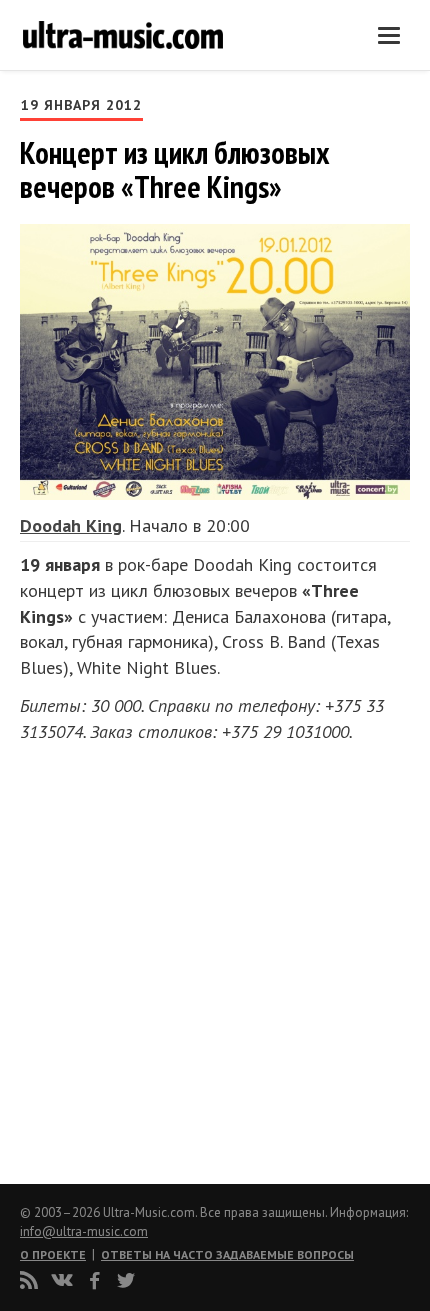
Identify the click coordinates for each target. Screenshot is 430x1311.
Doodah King (71, 525)
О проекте (53, 1254)
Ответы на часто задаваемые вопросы (227, 1254)
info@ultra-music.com (84, 1231)
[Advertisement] (140, 957)
